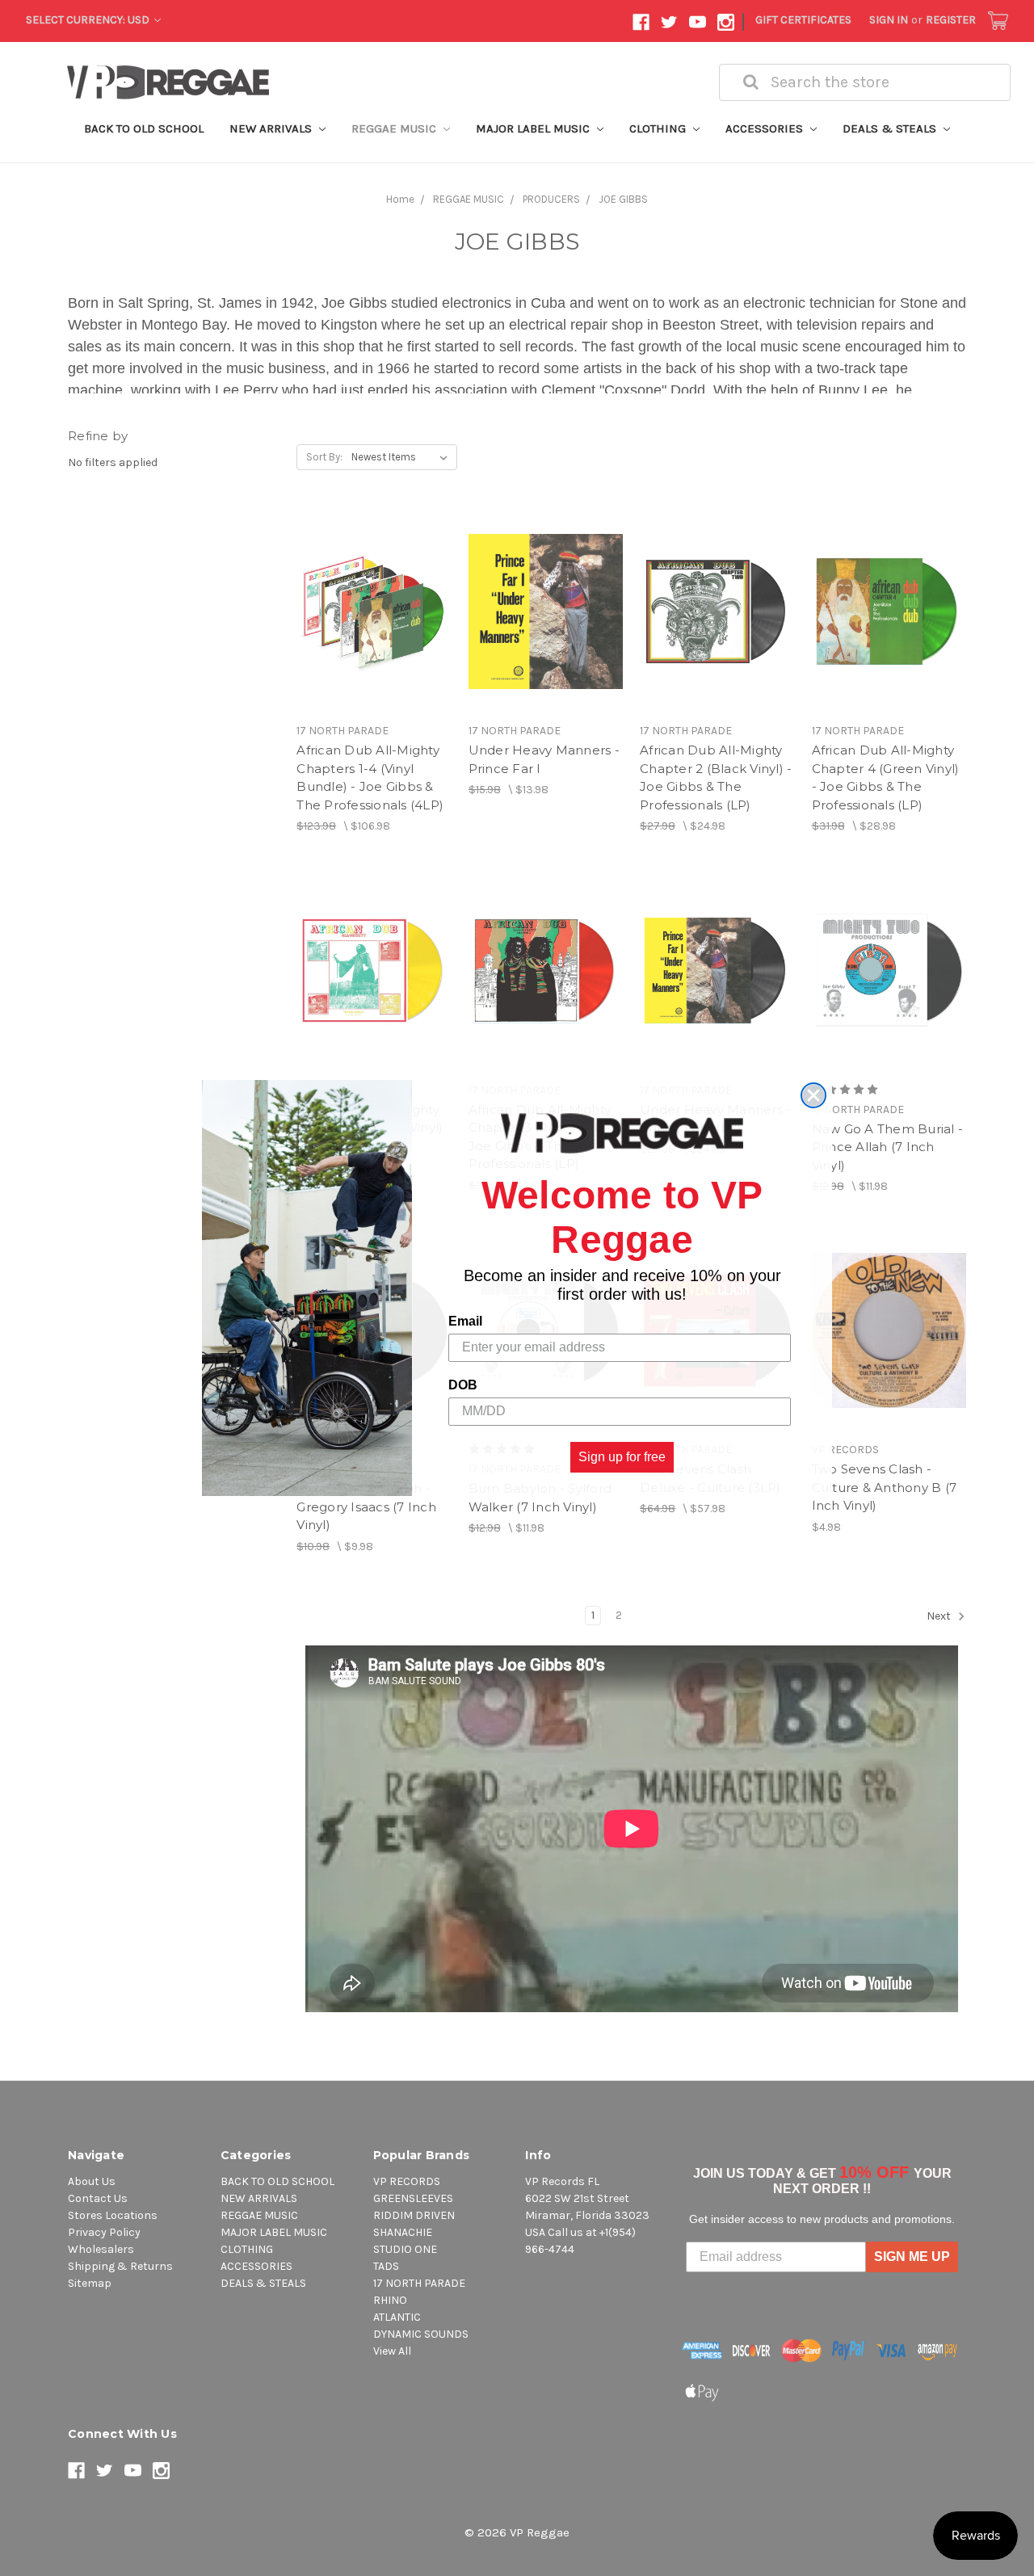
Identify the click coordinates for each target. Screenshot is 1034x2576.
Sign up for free (622, 1456)
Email (465, 1320)
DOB (463, 1384)
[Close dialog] (813, 1095)
